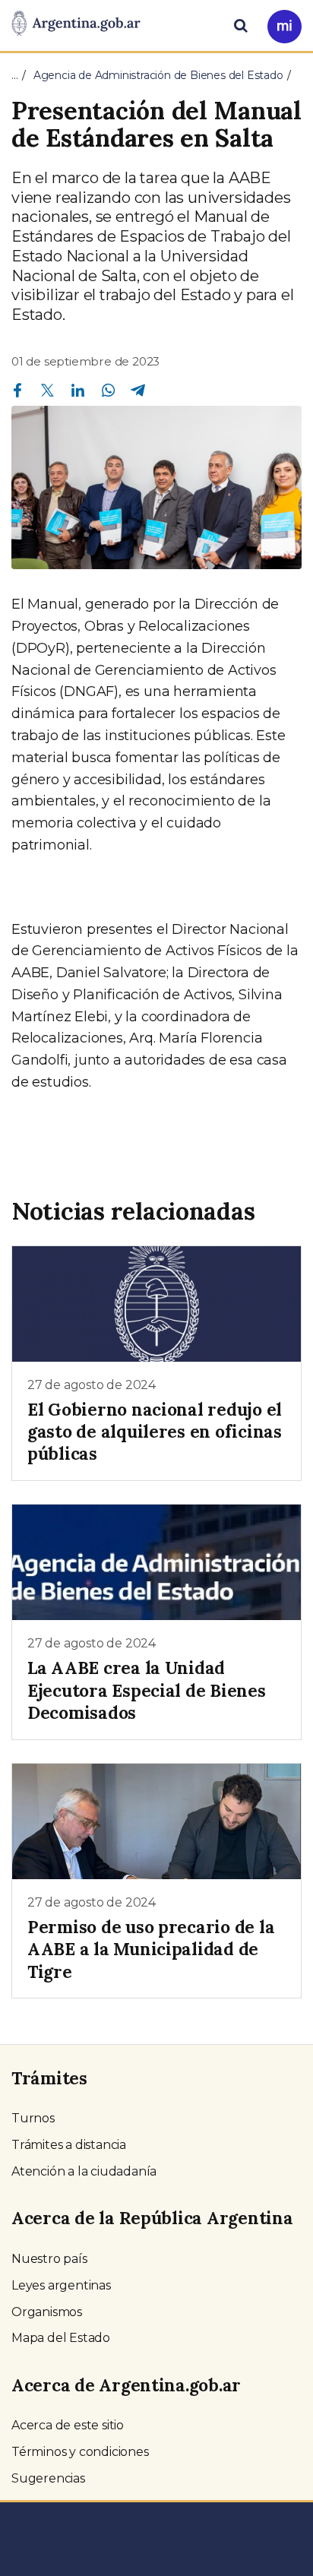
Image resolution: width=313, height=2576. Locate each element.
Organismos (47, 2312)
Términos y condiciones (80, 2452)
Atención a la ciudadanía (84, 2171)
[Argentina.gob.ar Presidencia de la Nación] (76, 24)
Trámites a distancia (69, 2145)
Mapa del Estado (61, 2338)
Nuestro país (49, 2259)
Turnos (33, 2118)
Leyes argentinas (61, 2285)
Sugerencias (48, 2478)
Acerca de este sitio (68, 2425)
